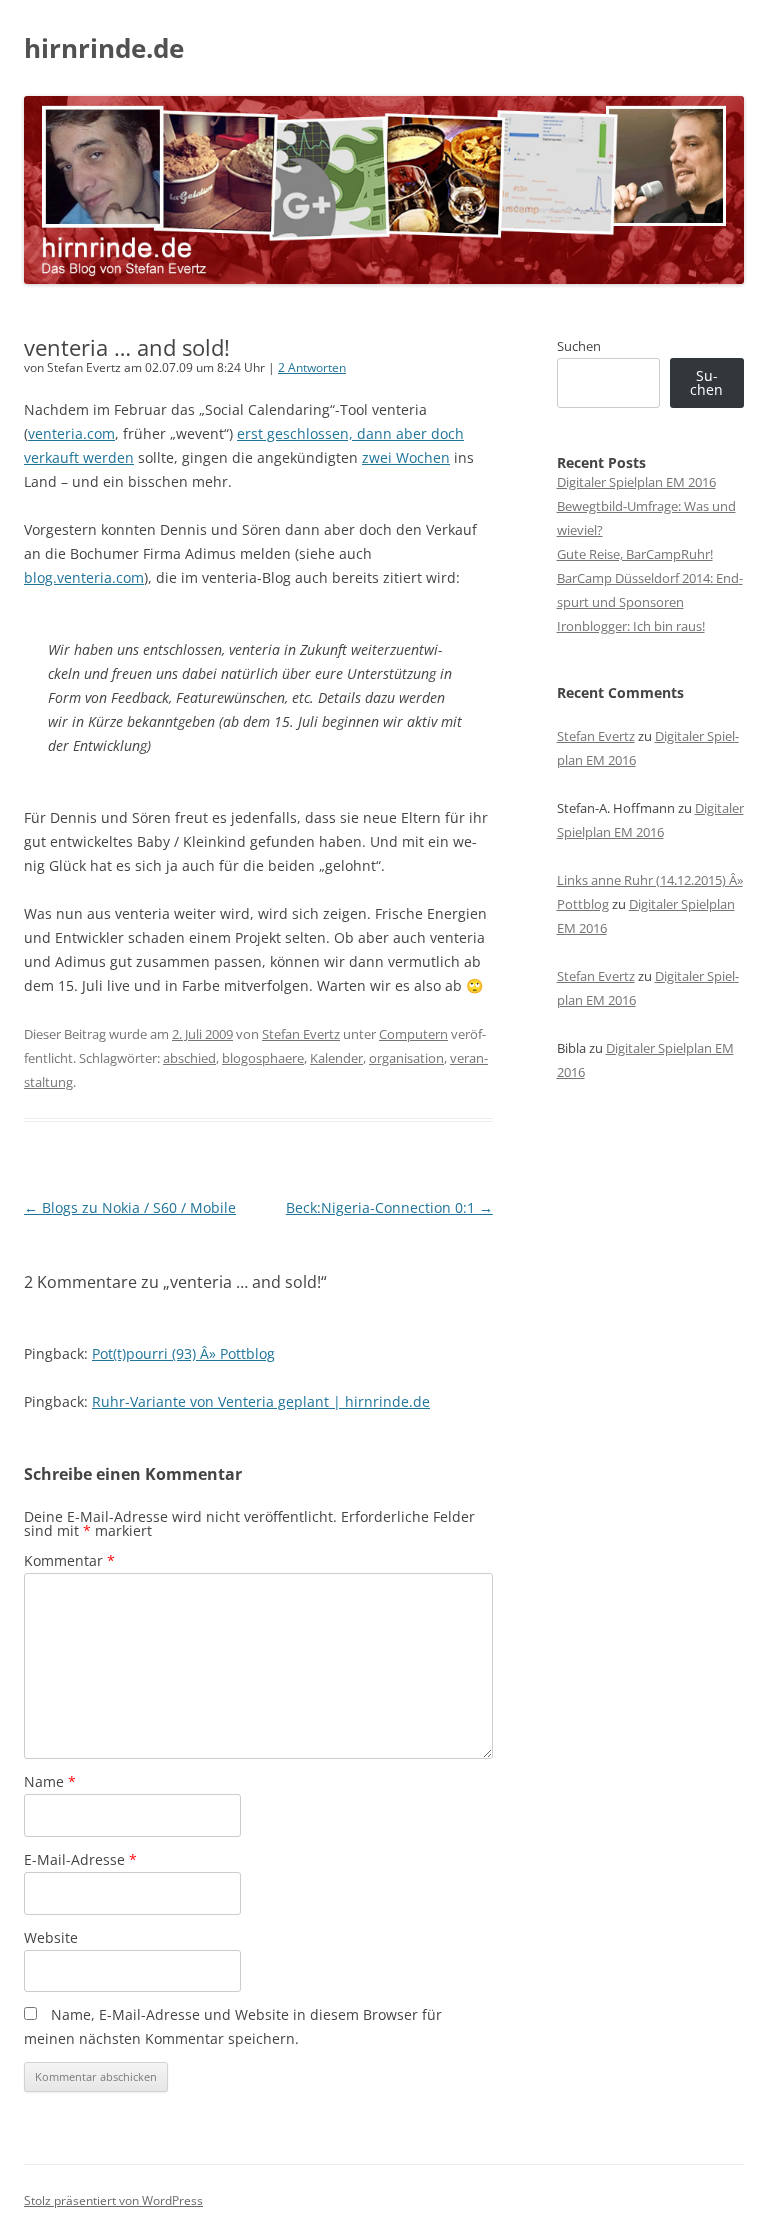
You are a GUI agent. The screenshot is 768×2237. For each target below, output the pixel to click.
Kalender (336, 1058)
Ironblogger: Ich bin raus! (631, 626)
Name (50, 1781)
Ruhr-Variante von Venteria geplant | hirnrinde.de (261, 1401)
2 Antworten (312, 367)
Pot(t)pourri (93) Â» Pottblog (183, 1353)
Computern (413, 1034)
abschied (189, 1058)
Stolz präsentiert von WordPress (113, 2200)
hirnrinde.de (104, 48)
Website (51, 1937)
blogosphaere (263, 1058)
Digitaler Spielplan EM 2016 (636, 482)
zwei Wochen (406, 457)
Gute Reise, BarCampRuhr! (635, 554)
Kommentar (69, 1560)
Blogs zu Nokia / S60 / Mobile (130, 1207)
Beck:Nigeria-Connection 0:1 (389, 1207)
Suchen (579, 346)
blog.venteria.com (84, 577)
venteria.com (71, 433)
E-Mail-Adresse (80, 1859)
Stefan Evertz (301, 1034)
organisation (406, 1058)
